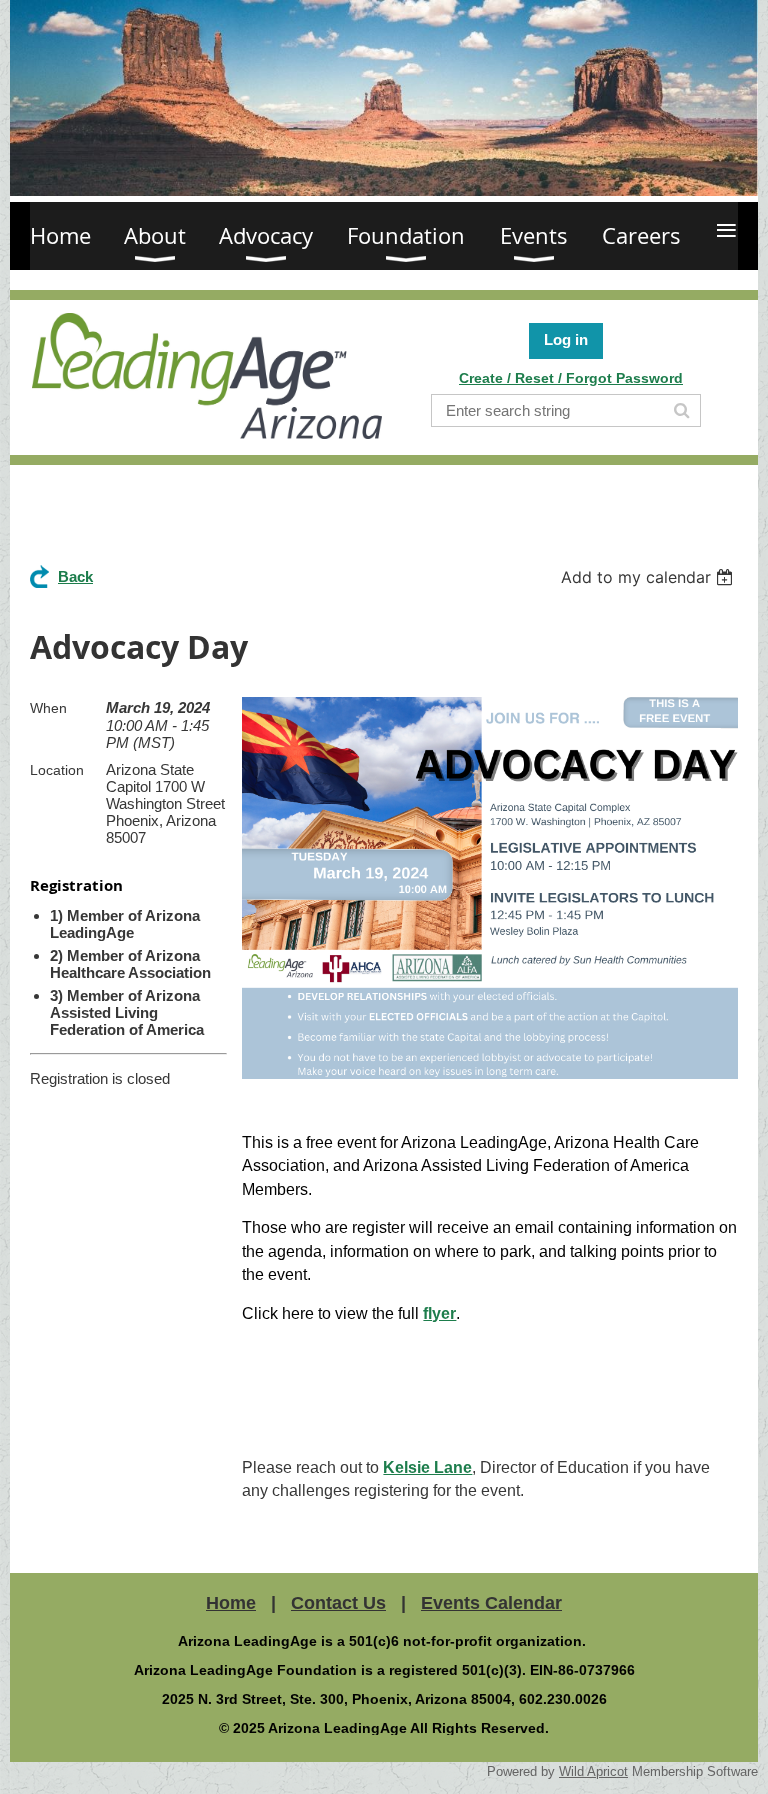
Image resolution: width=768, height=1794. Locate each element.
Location (57, 770)
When (48, 708)
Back (75, 576)
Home (231, 1603)
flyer (439, 1313)
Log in (566, 339)
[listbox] (649, 577)
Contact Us (338, 1603)
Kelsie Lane (427, 1467)
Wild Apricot (593, 1771)
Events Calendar (491, 1603)
